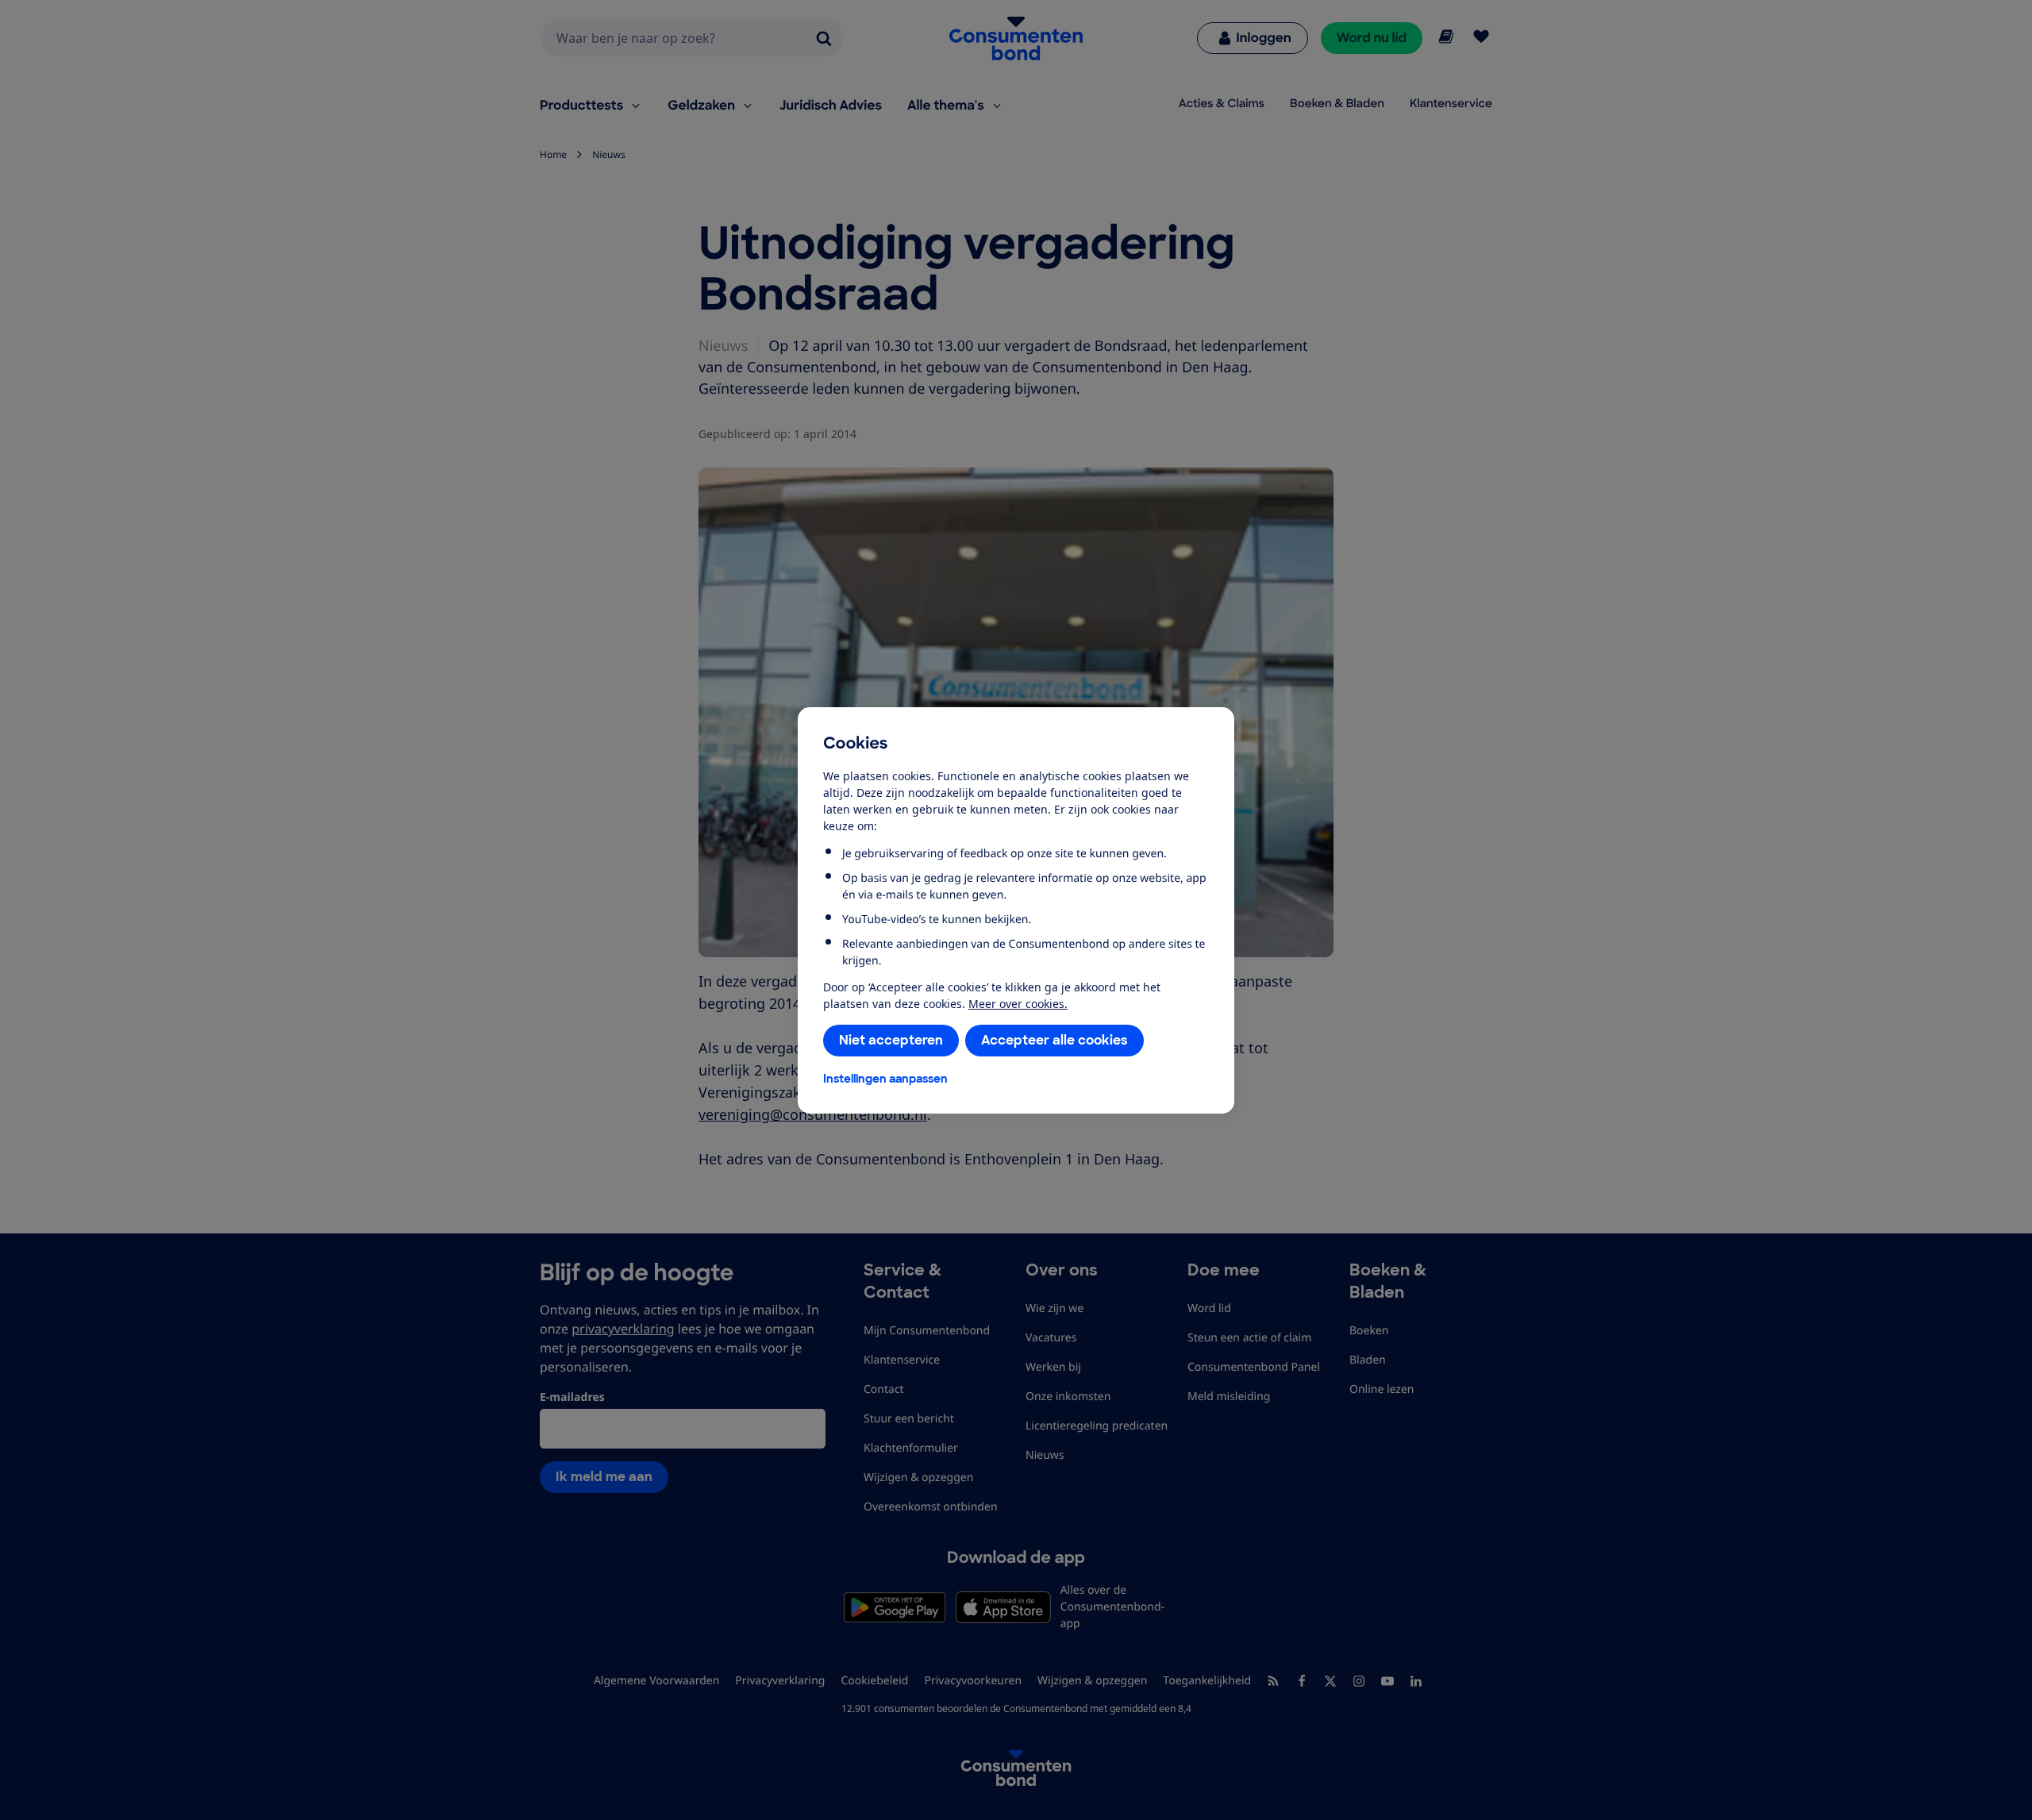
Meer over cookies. (1018, 1004)
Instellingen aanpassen (885, 1079)
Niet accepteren (891, 1040)
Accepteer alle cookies (1054, 1040)
